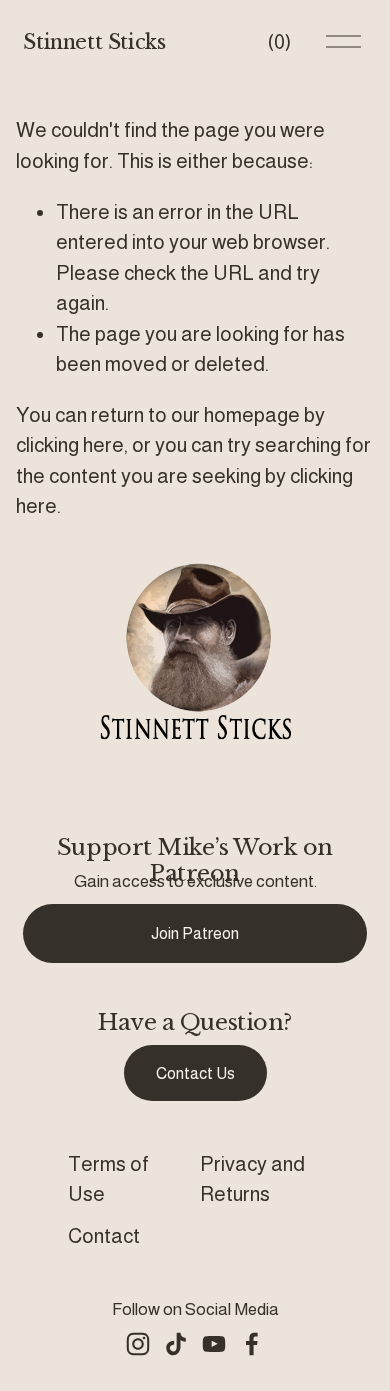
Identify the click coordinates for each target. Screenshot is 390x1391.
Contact (104, 1236)
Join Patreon (195, 933)
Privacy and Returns (252, 1179)
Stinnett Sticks (94, 41)
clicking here (70, 445)
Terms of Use (108, 1179)
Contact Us (195, 1073)
